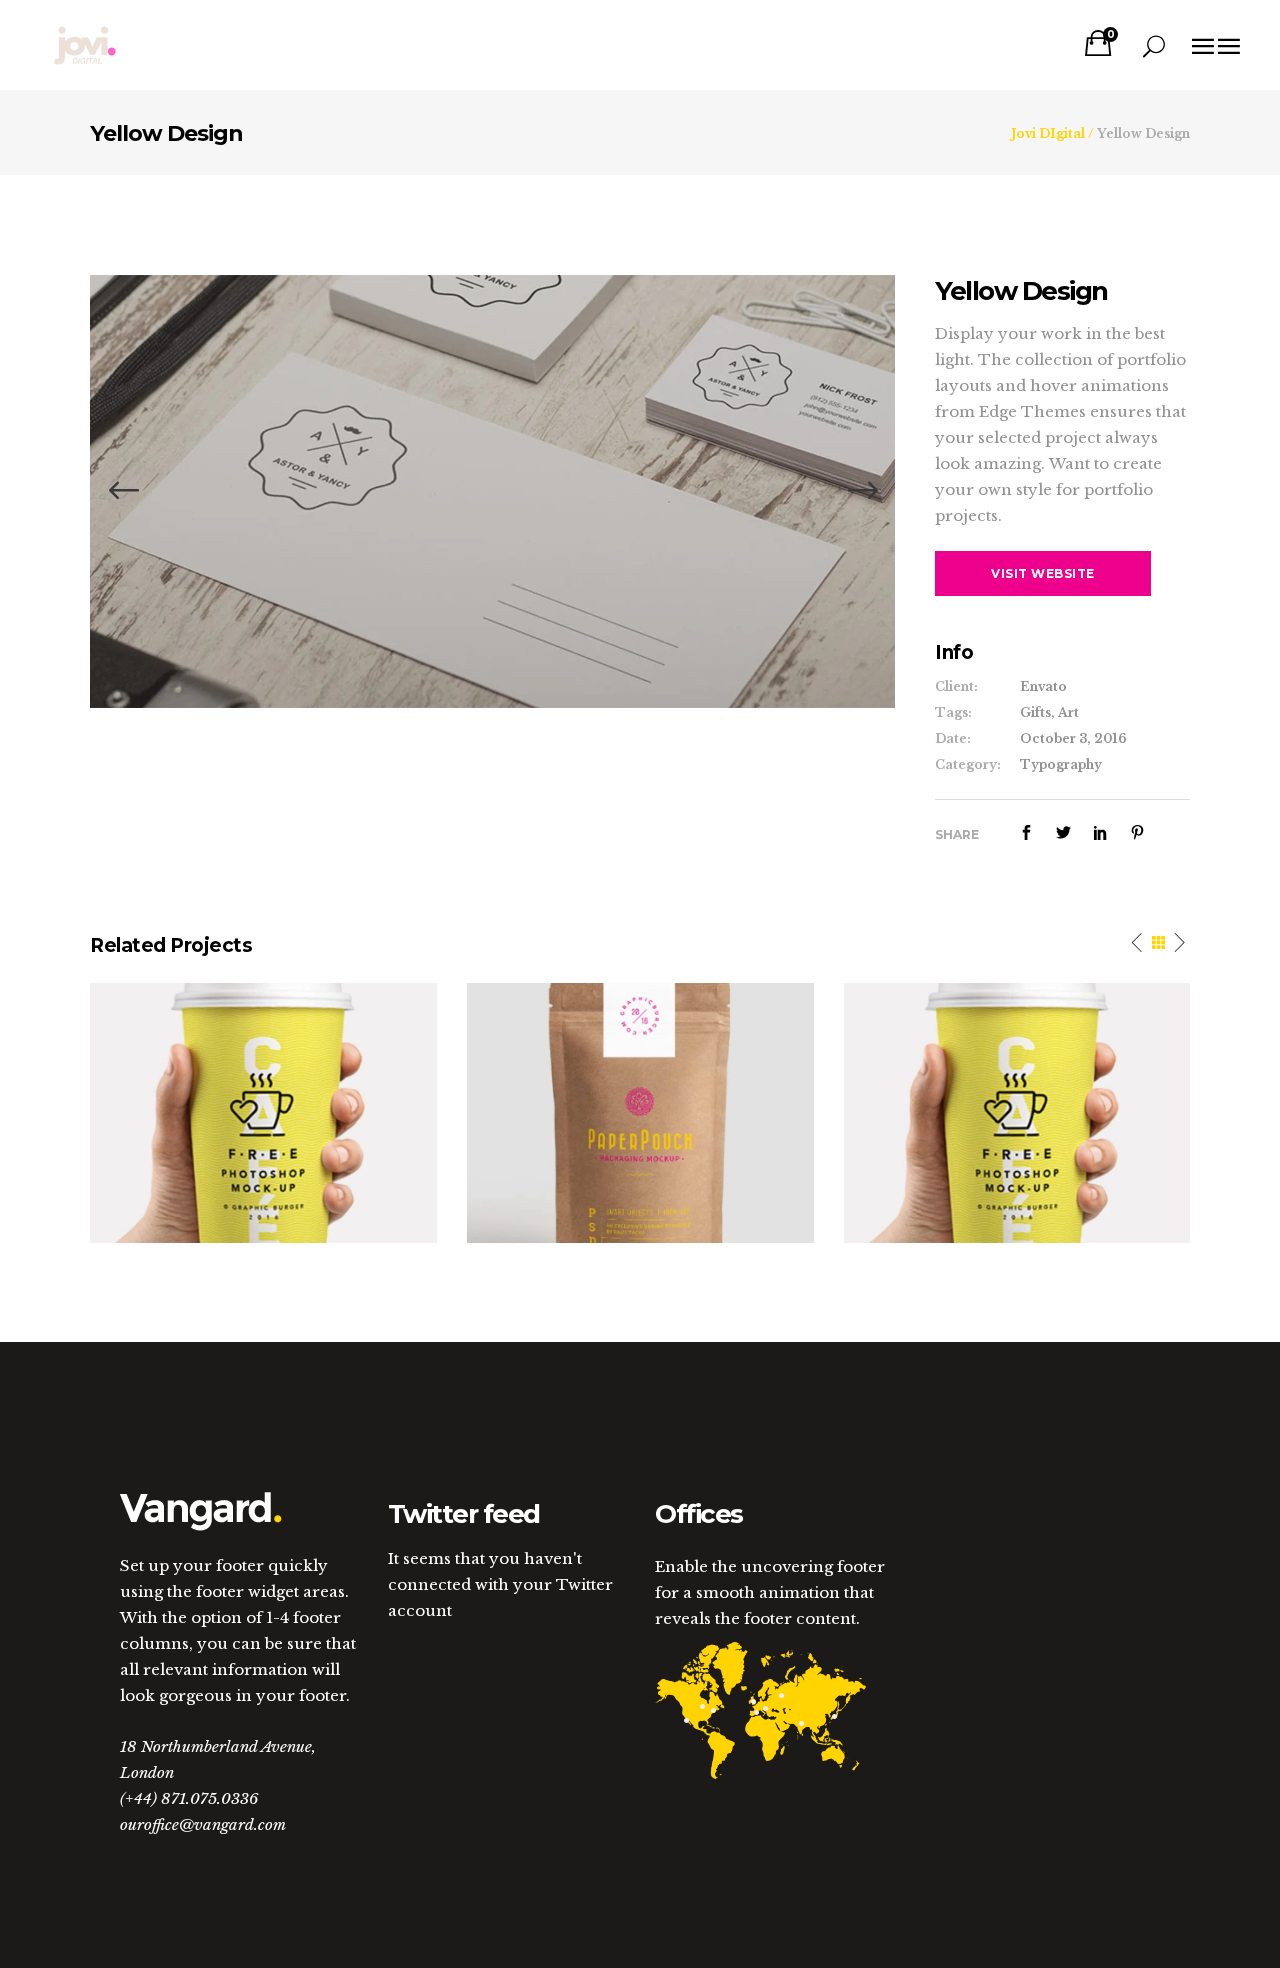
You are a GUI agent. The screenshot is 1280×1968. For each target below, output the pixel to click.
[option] (492, 491)
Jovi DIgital (1048, 134)
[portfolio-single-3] (492, 490)
